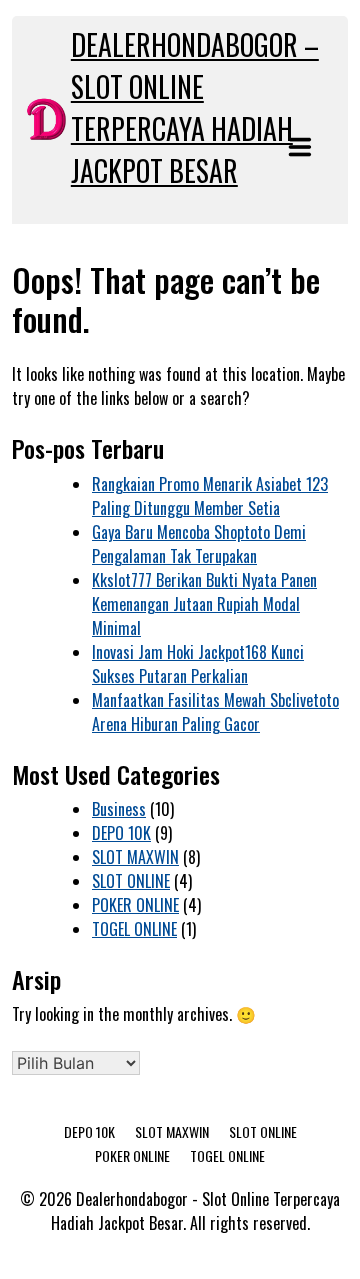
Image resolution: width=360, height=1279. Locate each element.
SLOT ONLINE (131, 881)
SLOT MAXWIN (135, 857)
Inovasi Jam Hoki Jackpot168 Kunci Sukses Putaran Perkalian (198, 664)
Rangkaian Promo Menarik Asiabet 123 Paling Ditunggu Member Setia (210, 496)
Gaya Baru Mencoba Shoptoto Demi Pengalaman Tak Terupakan (199, 544)
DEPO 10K (121, 833)
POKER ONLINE (135, 905)
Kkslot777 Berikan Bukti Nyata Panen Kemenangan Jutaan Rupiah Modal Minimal (204, 604)
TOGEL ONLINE (134, 929)
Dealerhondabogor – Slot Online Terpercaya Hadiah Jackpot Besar (195, 107)
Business (119, 809)
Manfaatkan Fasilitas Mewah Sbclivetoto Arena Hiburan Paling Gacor (215, 712)
